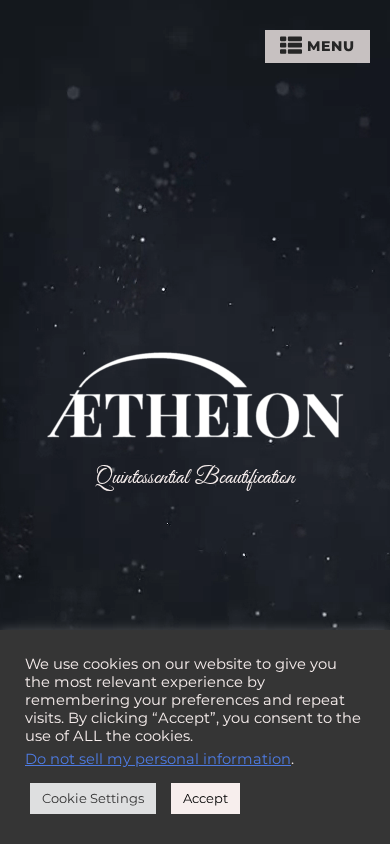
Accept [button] (205, 798)
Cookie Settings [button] (93, 798)
